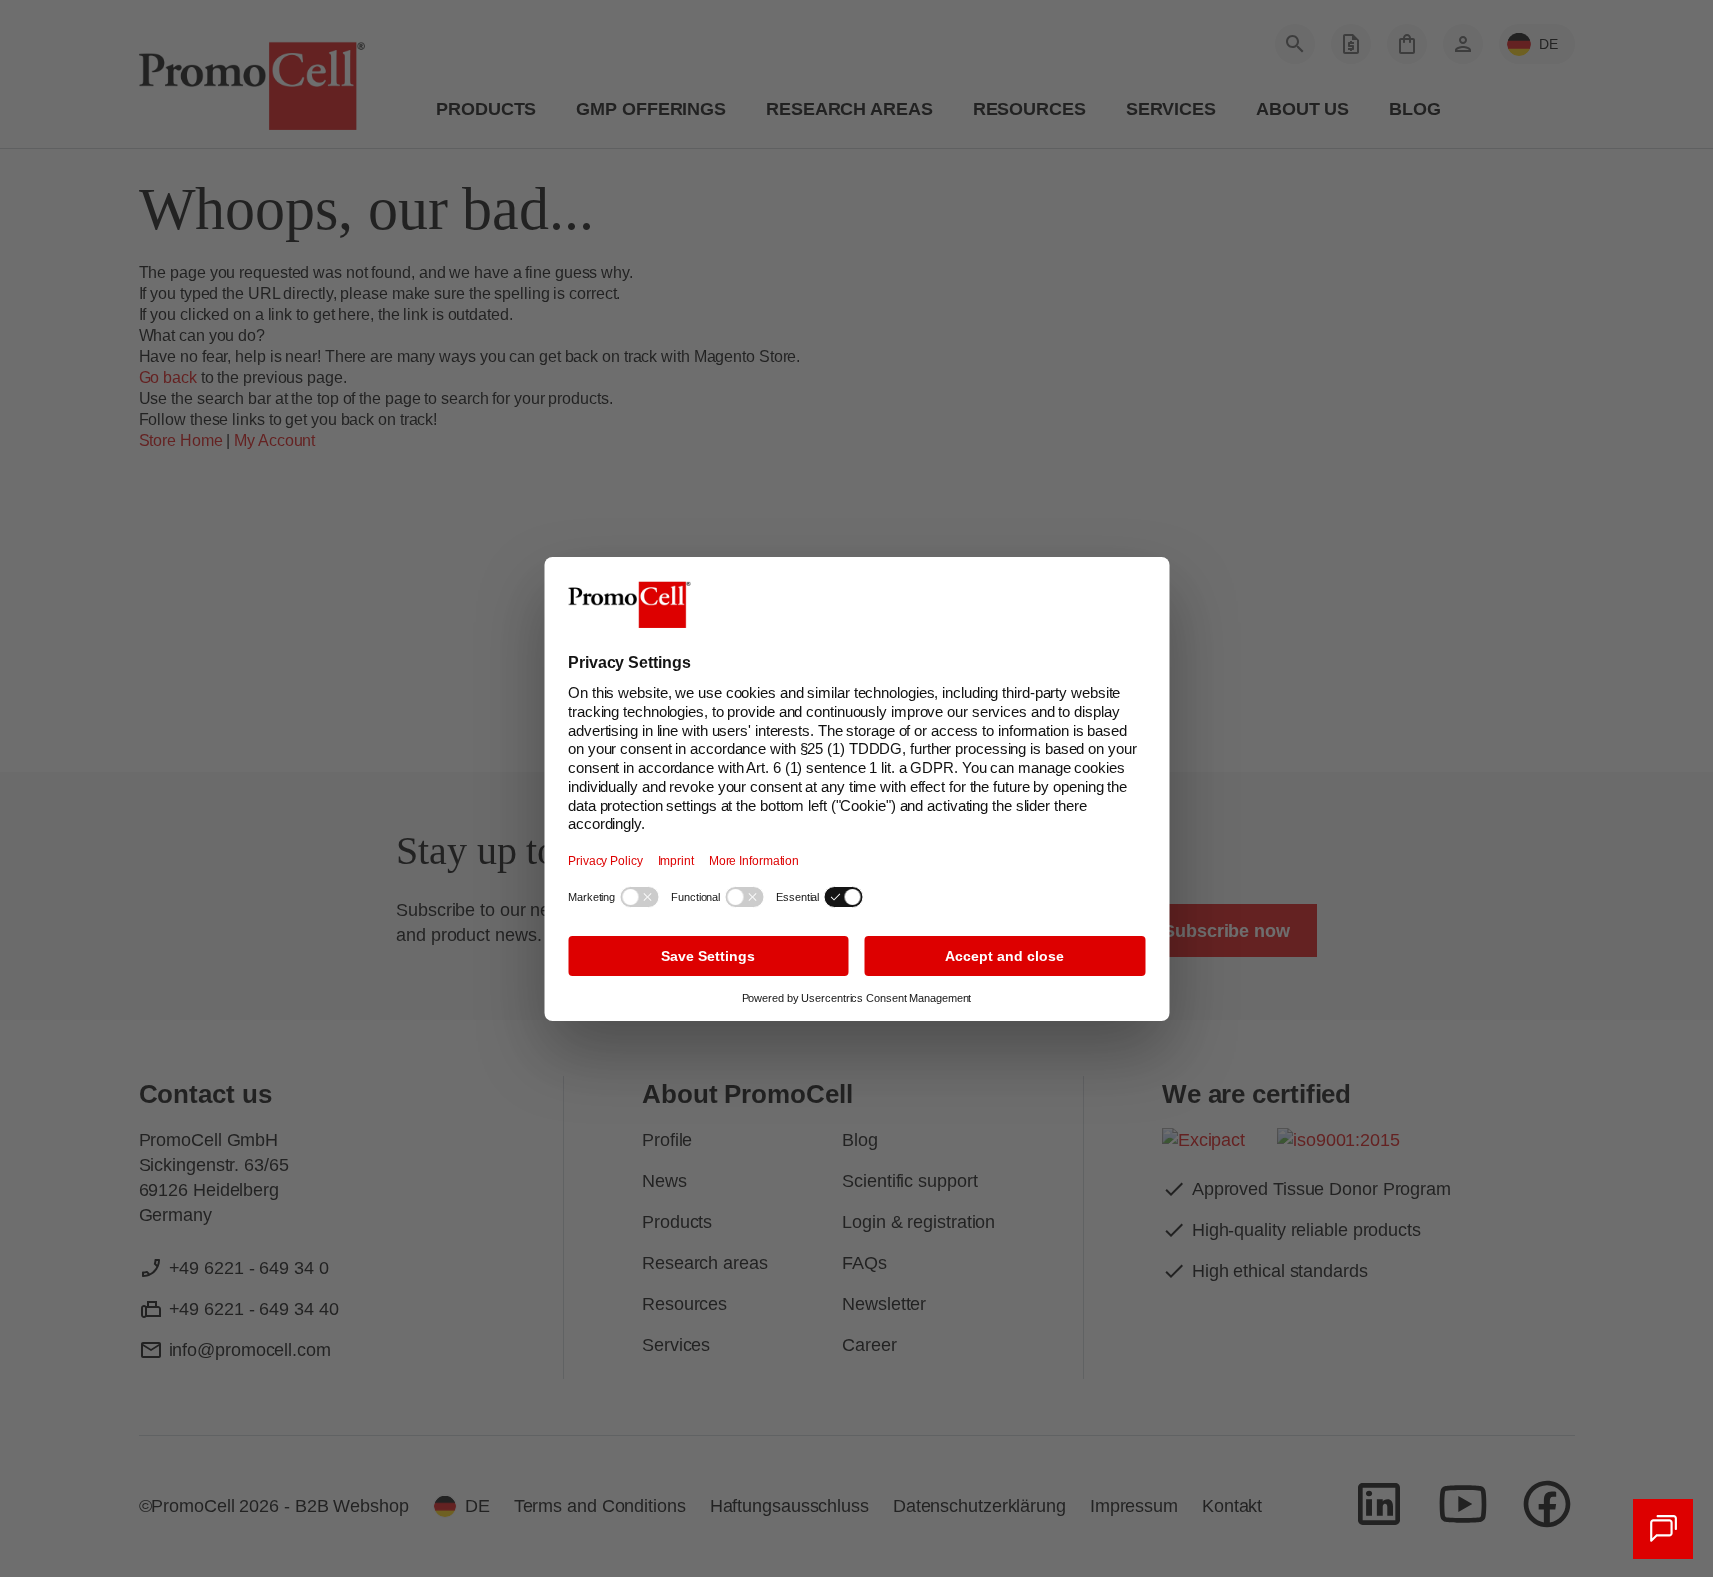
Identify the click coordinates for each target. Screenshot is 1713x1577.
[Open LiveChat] (1663, 1529)
